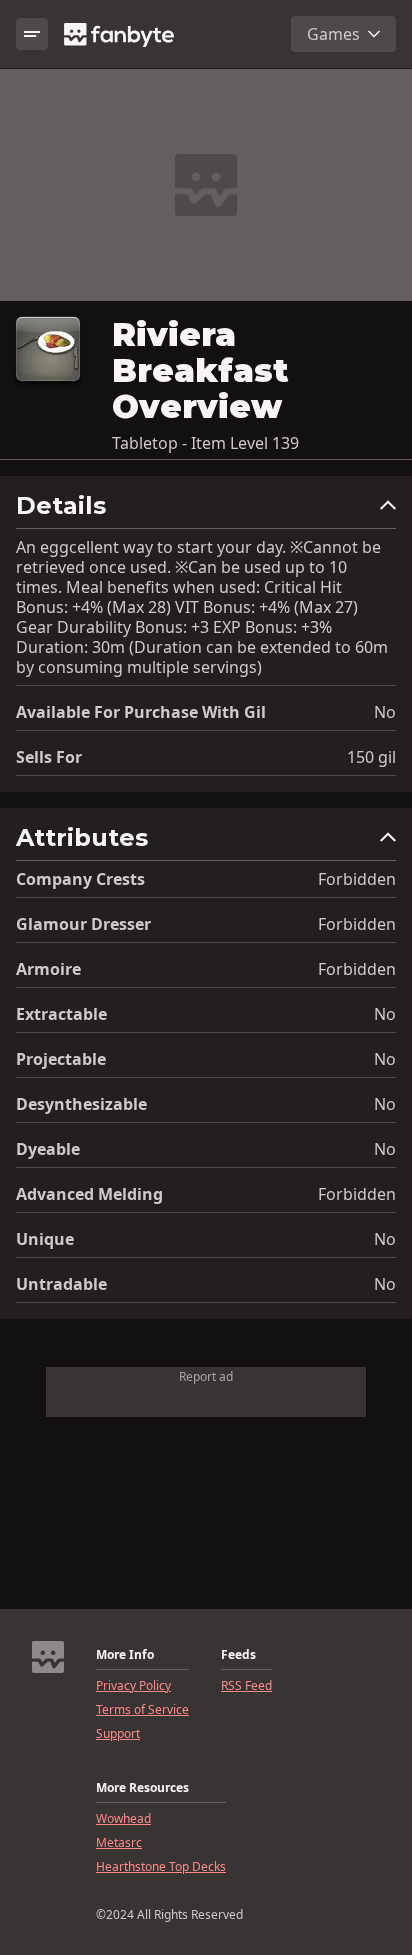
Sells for (49, 757)
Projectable (61, 1059)
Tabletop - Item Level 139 (205, 443)
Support (118, 1734)
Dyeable (48, 1149)
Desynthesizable (81, 1104)
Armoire (48, 969)
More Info (125, 1655)
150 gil (371, 757)
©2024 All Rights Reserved (169, 1915)
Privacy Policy (133, 1686)
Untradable (61, 1284)
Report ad (206, 1376)
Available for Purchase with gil (141, 712)
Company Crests (80, 879)
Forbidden (357, 879)
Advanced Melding (89, 1194)
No (385, 712)
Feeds (238, 1655)
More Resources (142, 1788)
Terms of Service (142, 1710)
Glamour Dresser (83, 924)
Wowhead (123, 1819)
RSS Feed (246, 1686)
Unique (45, 1239)
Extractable (61, 1014)
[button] (206, 510)
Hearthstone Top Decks (161, 1867)
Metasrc (119, 1843)
